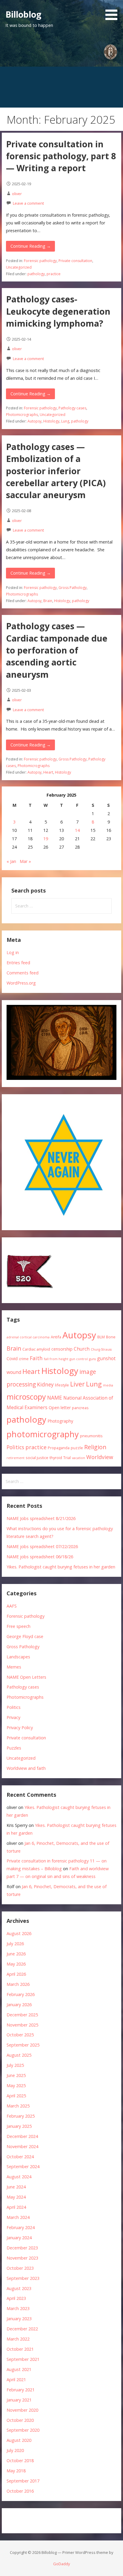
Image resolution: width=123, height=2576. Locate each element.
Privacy (13, 1717)
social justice (37, 1458)
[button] (113, 11)
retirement (16, 1458)
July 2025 (15, 2065)
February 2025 (21, 2116)
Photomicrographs (22, 415)
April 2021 (16, 2380)
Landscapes (18, 1657)
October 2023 (20, 2268)
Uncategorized (19, 267)
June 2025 (16, 2075)
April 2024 (16, 2207)
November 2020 (22, 2410)
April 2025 (16, 2096)
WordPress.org (21, 983)
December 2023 (22, 2248)
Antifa (56, 1337)
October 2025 (20, 2035)
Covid (12, 1359)
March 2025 (18, 2106)
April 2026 (16, 1974)
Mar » (25, 861)
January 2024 (19, 2238)
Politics (15, 1447)
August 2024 (19, 2177)
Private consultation (75, 261)
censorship (62, 1349)
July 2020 (15, 2450)
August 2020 (19, 2440)
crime (24, 1359)
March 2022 (18, 2339)
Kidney (45, 1384)
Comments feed (23, 973)
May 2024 (16, 2197)
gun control (79, 1359)
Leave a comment (28, 203)
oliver (17, 194)
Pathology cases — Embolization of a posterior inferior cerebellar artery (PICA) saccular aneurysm (56, 471)
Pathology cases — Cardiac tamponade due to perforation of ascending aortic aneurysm (57, 650)
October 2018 (20, 2461)
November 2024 (22, 2146)
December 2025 (22, 2015)
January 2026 (19, 2005)
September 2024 (23, 2166)
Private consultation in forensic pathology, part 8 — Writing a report (61, 156)
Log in (13, 952)
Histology (51, 421)
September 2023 (23, 2278)
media (108, 1385)
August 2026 (19, 1933)
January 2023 (19, 2319)
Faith (36, 1358)
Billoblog (23, 14)
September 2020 (23, 2430)
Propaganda (59, 1448)
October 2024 (20, 2157)
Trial (67, 1458)
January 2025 (19, 2126)
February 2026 (21, 1994)
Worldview (100, 1457)
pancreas (80, 1408)
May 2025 (16, 2086)
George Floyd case (25, 1636)
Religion (95, 1447)
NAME (55, 1398)
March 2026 (18, 1984)
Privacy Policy (20, 1728)
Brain (48, 601)
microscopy (26, 1397)
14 (77, 830)
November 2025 (22, 2025)
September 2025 (23, 2045)
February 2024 (21, 2227)
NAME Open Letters (26, 1677)
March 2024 (18, 2217)
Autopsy (34, 421)
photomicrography (43, 1434)
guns (92, 1359)
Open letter (60, 1408)
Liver (77, 1384)
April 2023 (16, 2298)
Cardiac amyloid (36, 1349)
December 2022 (22, 2329)
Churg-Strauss (101, 1349)
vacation (79, 1458)
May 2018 (16, 2471)
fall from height (56, 1359)
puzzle (77, 1448)
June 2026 (16, 1954)
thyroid (56, 1458)
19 (46, 839)
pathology (36, 274)
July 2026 (15, 1944)
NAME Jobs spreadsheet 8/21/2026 (41, 1518)
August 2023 (19, 2288)
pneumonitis (91, 1436)
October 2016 (20, 2491)
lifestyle (62, 1385)
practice (54, 274)
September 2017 (23, 2481)
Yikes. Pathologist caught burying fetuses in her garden (61, 1567)
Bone (111, 1337)
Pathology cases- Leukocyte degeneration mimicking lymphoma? (58, 311)
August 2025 (19, 2055)
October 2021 (20, 2349)
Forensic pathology (40, 261)
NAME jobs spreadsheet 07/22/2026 (42, 1546)
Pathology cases (72, 408)
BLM (101, 1337)
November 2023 (22, 2258)
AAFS (12, 1606)
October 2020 (20, 2420)
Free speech (19, 1626)
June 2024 (16, 2187)
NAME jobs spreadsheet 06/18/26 (40, 1557)
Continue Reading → (31, 246)
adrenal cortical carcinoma (28, 1337)
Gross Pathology (73, 588)
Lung (65, 421)
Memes (14, 1667)
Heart (48, 772)
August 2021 (19, 2369)
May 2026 (16, 1964)
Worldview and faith (26, 1768)
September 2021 (23, 2359)
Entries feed (18, 963)
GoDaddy (61, 2564)
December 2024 (22, 2136)
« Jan (11, 861)
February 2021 (21, 2390)
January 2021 (19, 2400)
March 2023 (18, 2308)
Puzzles (14, 1748)
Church (82, 1349)
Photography (60, 1421)
